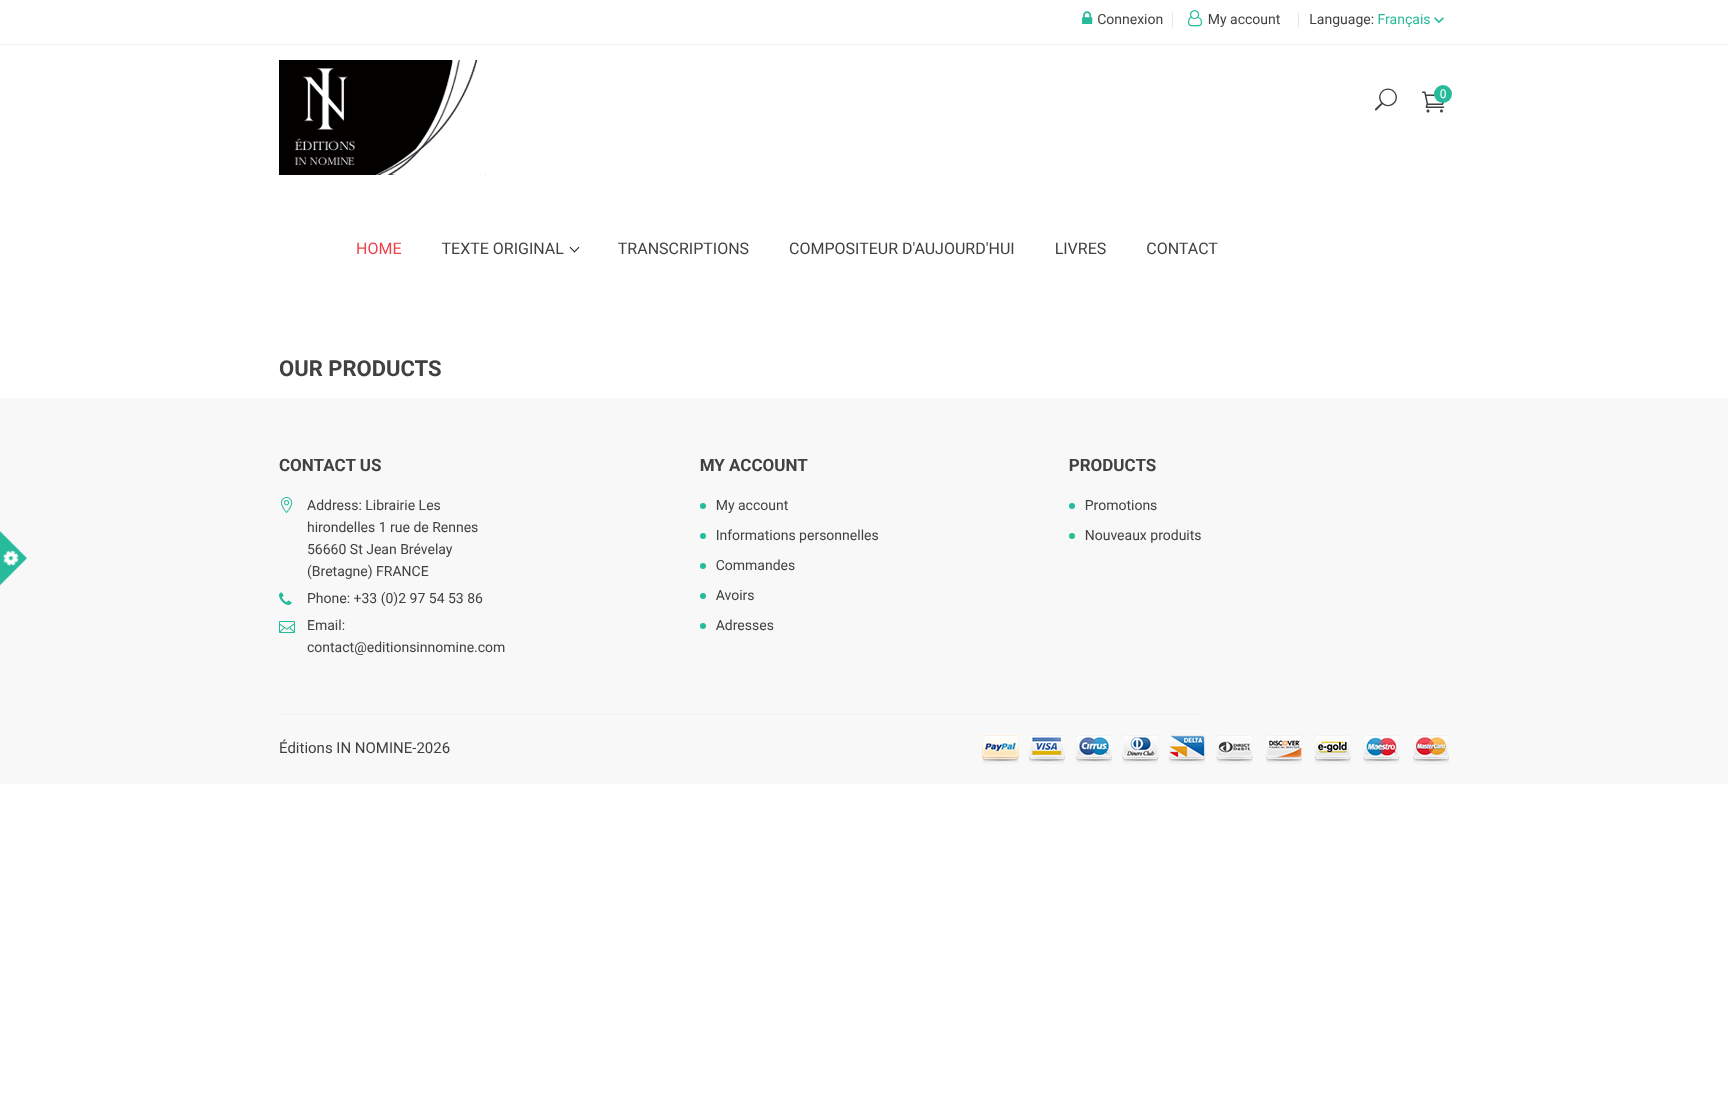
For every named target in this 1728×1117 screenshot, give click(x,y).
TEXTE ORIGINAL (504, 248)
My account (754, 466)
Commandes (756, 566)
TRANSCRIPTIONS (683, 248)
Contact (1182, 248)
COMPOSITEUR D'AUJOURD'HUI (902, 248)
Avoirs (735, 596)
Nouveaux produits (1143, 536)
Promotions (1121, 506)
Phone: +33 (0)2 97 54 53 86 (395, 599)
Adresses (745, 626)
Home (378, 248)
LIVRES (1081, 248)
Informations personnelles (797, 536)
